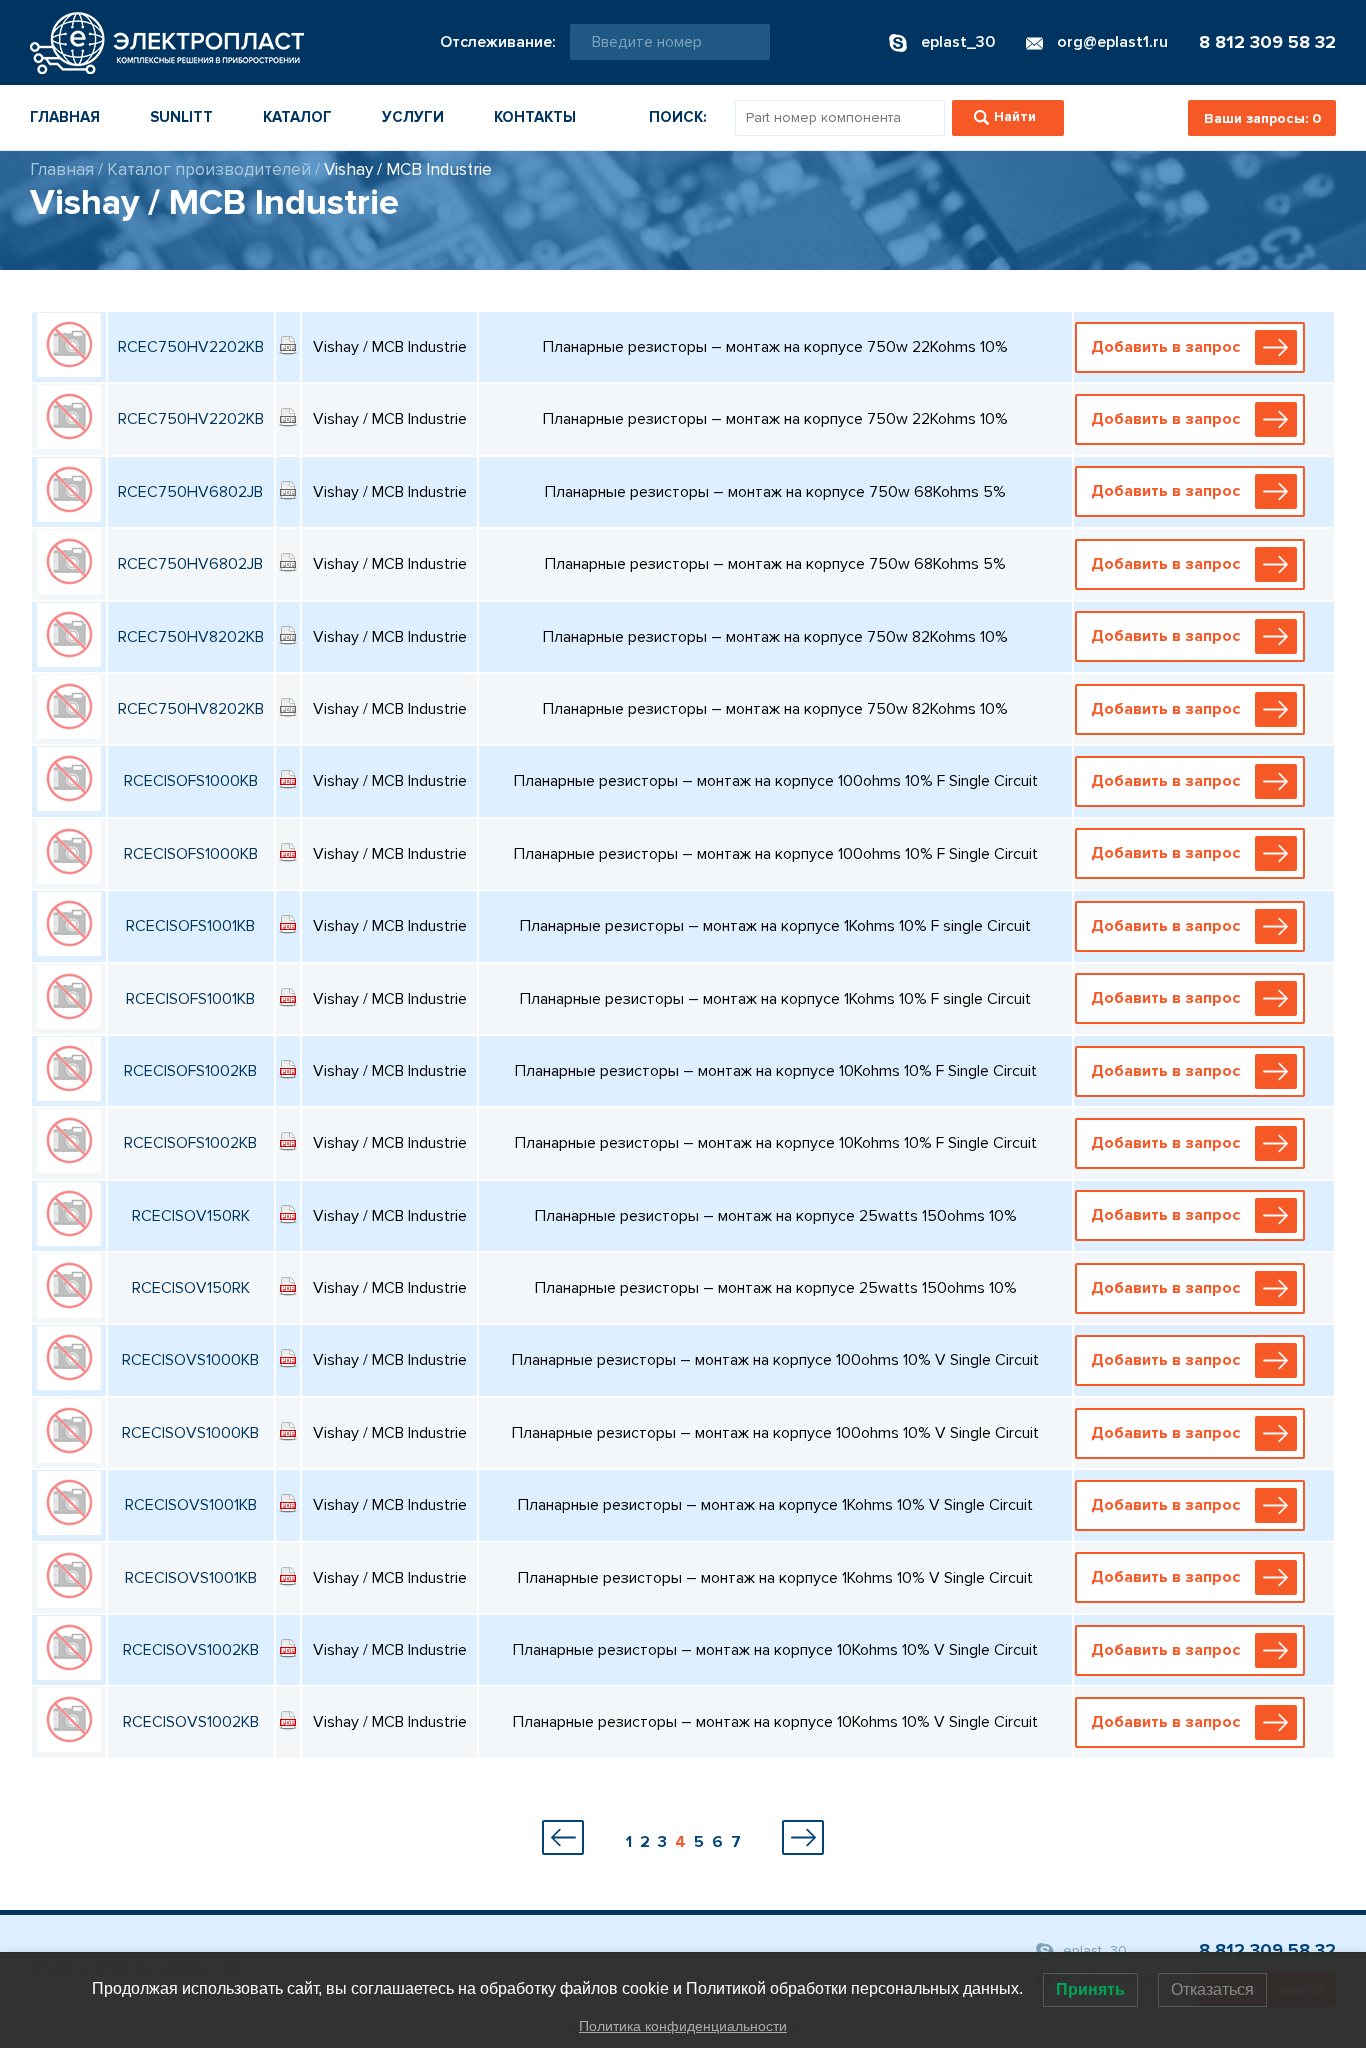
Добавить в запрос (1165, 347)
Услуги (413, 117)
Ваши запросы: (1262, 118)
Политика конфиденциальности (683, 2026)
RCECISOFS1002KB (190, 1071)
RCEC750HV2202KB (191, 347)
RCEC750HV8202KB (191, 637)
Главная (65, 117)
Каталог (297, 117)
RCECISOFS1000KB (191, 781)
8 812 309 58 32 (1267, 42)
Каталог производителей (209, 169)
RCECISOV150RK (191, 1216)
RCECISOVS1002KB (191, 1650)
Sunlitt (181, 117)
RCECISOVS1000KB (190, 1360)
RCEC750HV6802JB (190, 492)
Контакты (535, 117)
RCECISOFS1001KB (190, 926)
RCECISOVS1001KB (191, 1505)
